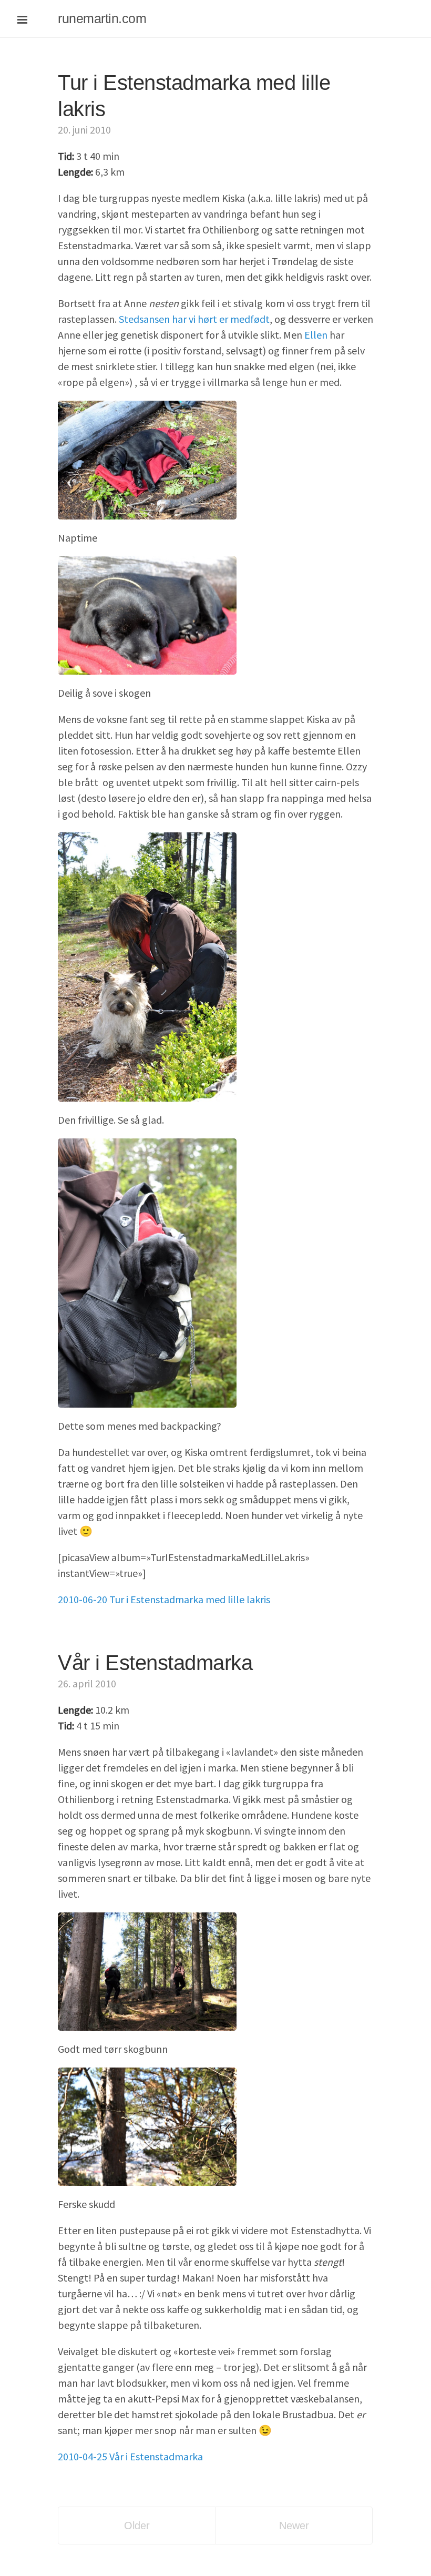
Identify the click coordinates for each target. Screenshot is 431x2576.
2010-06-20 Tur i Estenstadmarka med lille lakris (164, 1599)
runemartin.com (102, 18)
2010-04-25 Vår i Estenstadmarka (130, 2456)
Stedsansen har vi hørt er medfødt (194, 319)
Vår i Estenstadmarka (155, 1663)
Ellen (316, 335)
